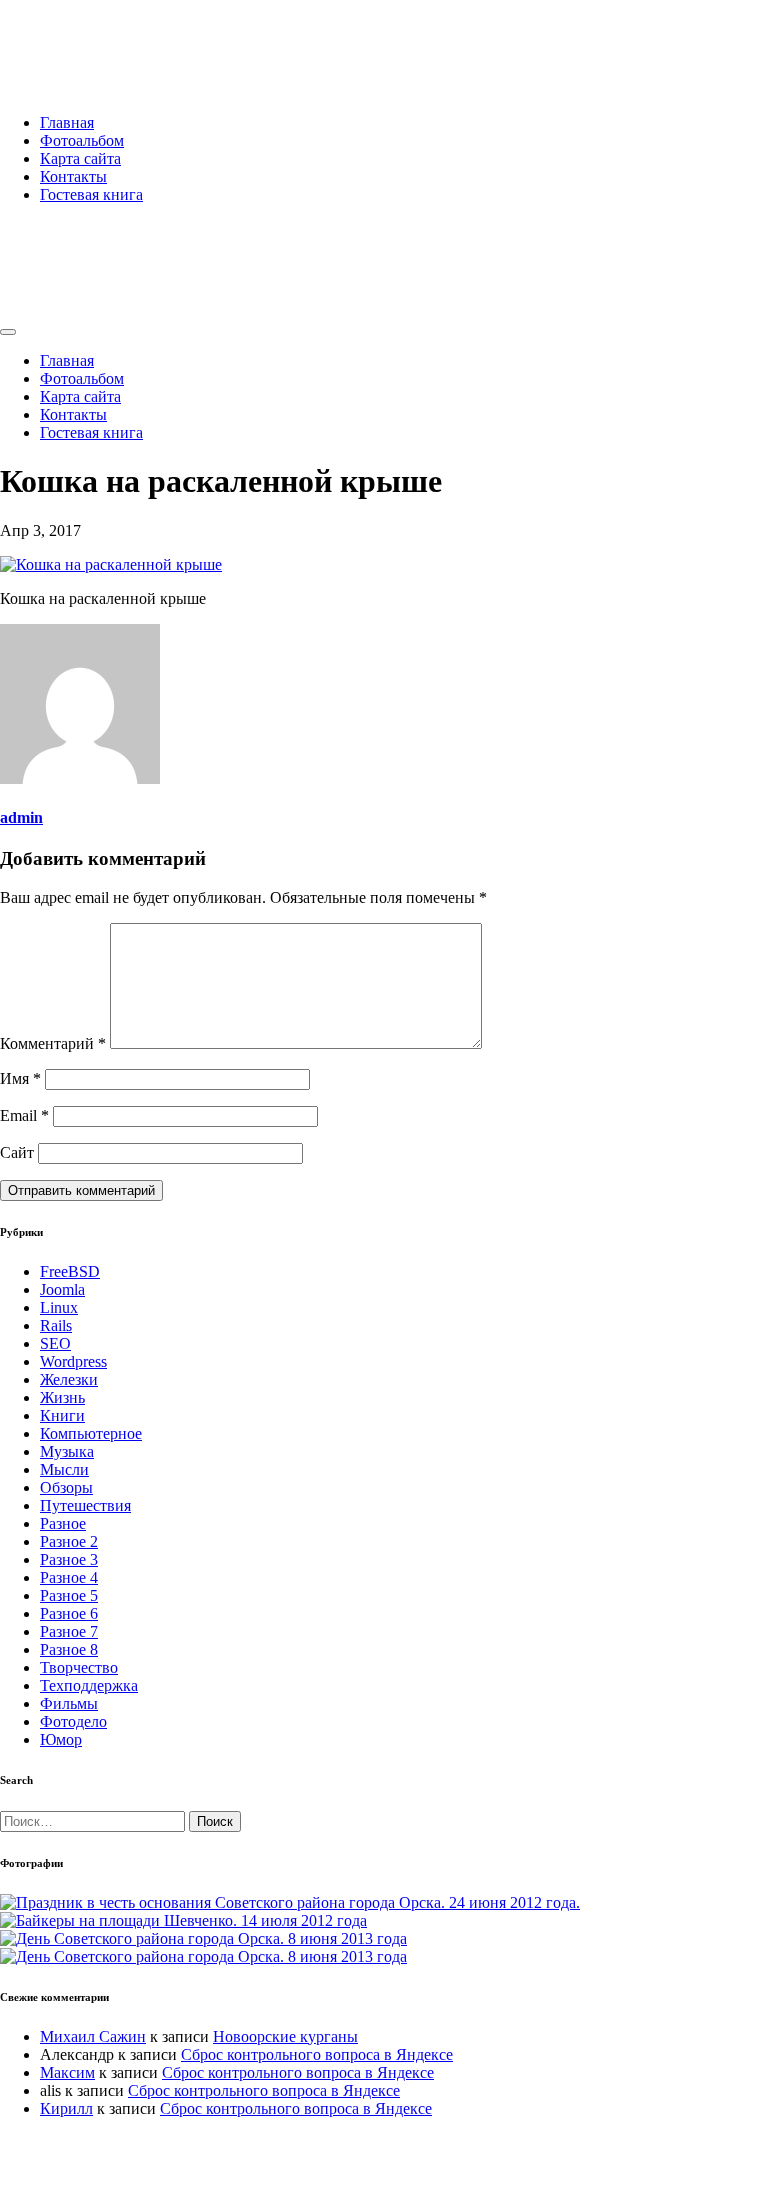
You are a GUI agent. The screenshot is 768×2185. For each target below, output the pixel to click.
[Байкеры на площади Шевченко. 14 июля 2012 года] (183, 1920)
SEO (55, 1343)
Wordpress (73, 1361)
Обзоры (66, 1487)
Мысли (64, 1469)
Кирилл (66, 2108)
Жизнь (62, 1397)
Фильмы (69, 1703)
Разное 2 (69, 1541)
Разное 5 (69, 1595)
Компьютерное (91, 1433)
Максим (67, 2072)
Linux (59, 1307)
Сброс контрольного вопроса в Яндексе (317, 2054)
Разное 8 (69, 1649)
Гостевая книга (91, 194)
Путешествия (85, 1505)
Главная (67, 122)
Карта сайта (80, 158)
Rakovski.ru (84, 39)
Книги (62, 1415)
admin (21, 817)
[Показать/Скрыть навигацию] (8, 332)
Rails (56, 1325)
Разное (63, 1523)
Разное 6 (69, 1613)
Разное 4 (69, 1577)
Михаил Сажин (93, 2036)
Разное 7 (69, 1631)
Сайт (17, 1152)
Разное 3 (69, 1559)
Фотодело (73, 1721)
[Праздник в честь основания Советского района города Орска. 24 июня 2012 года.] (290, 1902)
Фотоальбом (82, 140)
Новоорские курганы (285, 2036)
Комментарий (53, 1043)
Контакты (73, 176)
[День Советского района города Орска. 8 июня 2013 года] (203, 1938)
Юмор (61, 1739)
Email (24, 1115)
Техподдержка (89, 1685)
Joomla (62, 1289)
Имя (20, 1078)
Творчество (79, 1667)
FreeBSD (70, 1271)
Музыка (67, 1451)
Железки (69, 1379)
